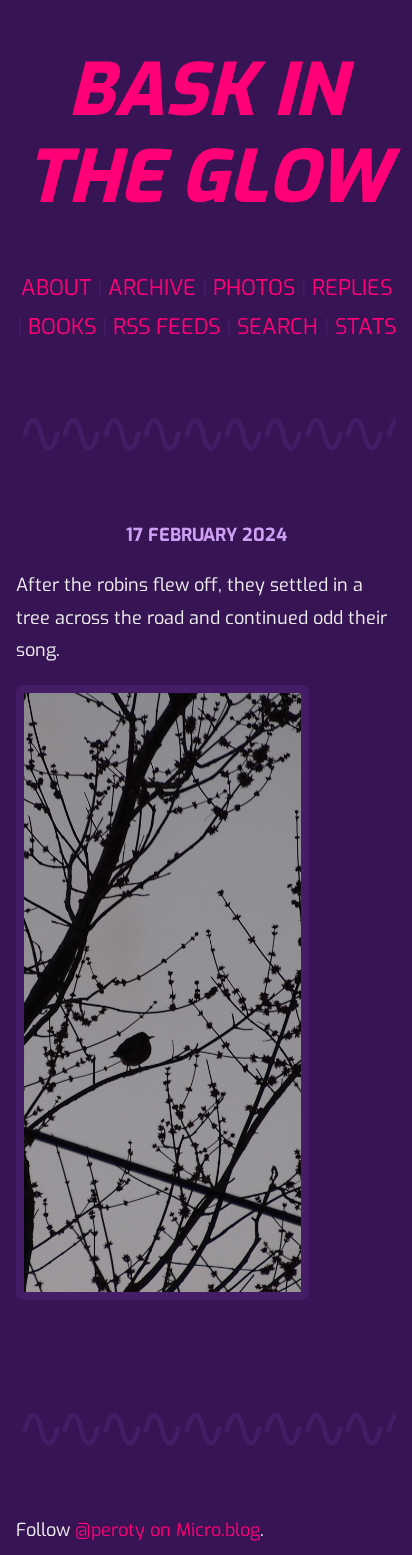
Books (62, 326)
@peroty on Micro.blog (167, 1530)
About (56, 287)
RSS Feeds (166, 326)
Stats (365, 326)
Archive (152, 287)
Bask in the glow (206, 134)
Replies (352, 287)
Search (277, 326)
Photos (254, 287)
